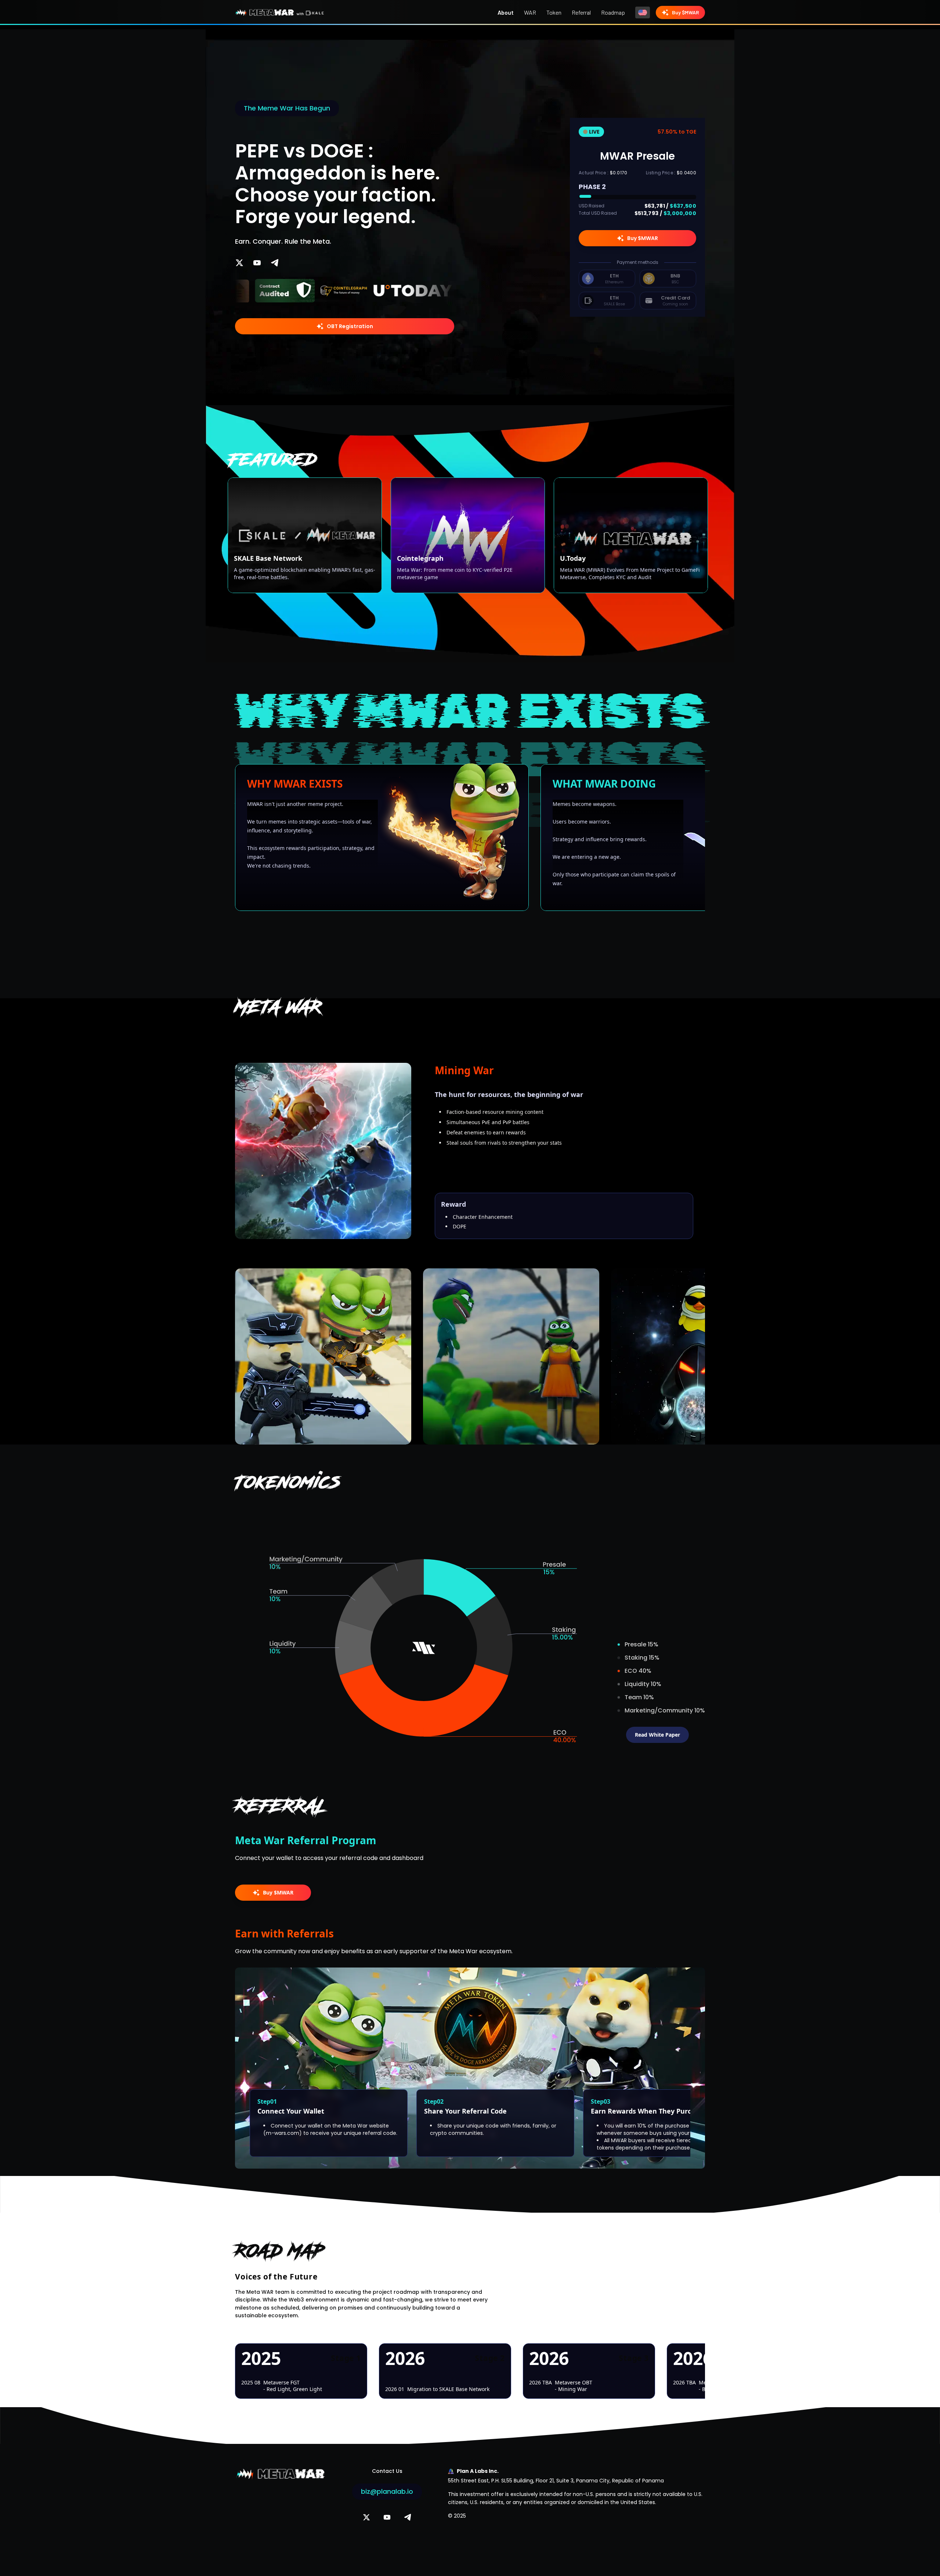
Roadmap (613, 12)
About (506, 12)
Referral (581, 12)
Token (554, 12)
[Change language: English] (643, 12)
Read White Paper (657, 1735)
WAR (530, 12)
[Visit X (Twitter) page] (239, 263)
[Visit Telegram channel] (275, 263)
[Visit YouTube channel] (257, 263)
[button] (302, 291)
